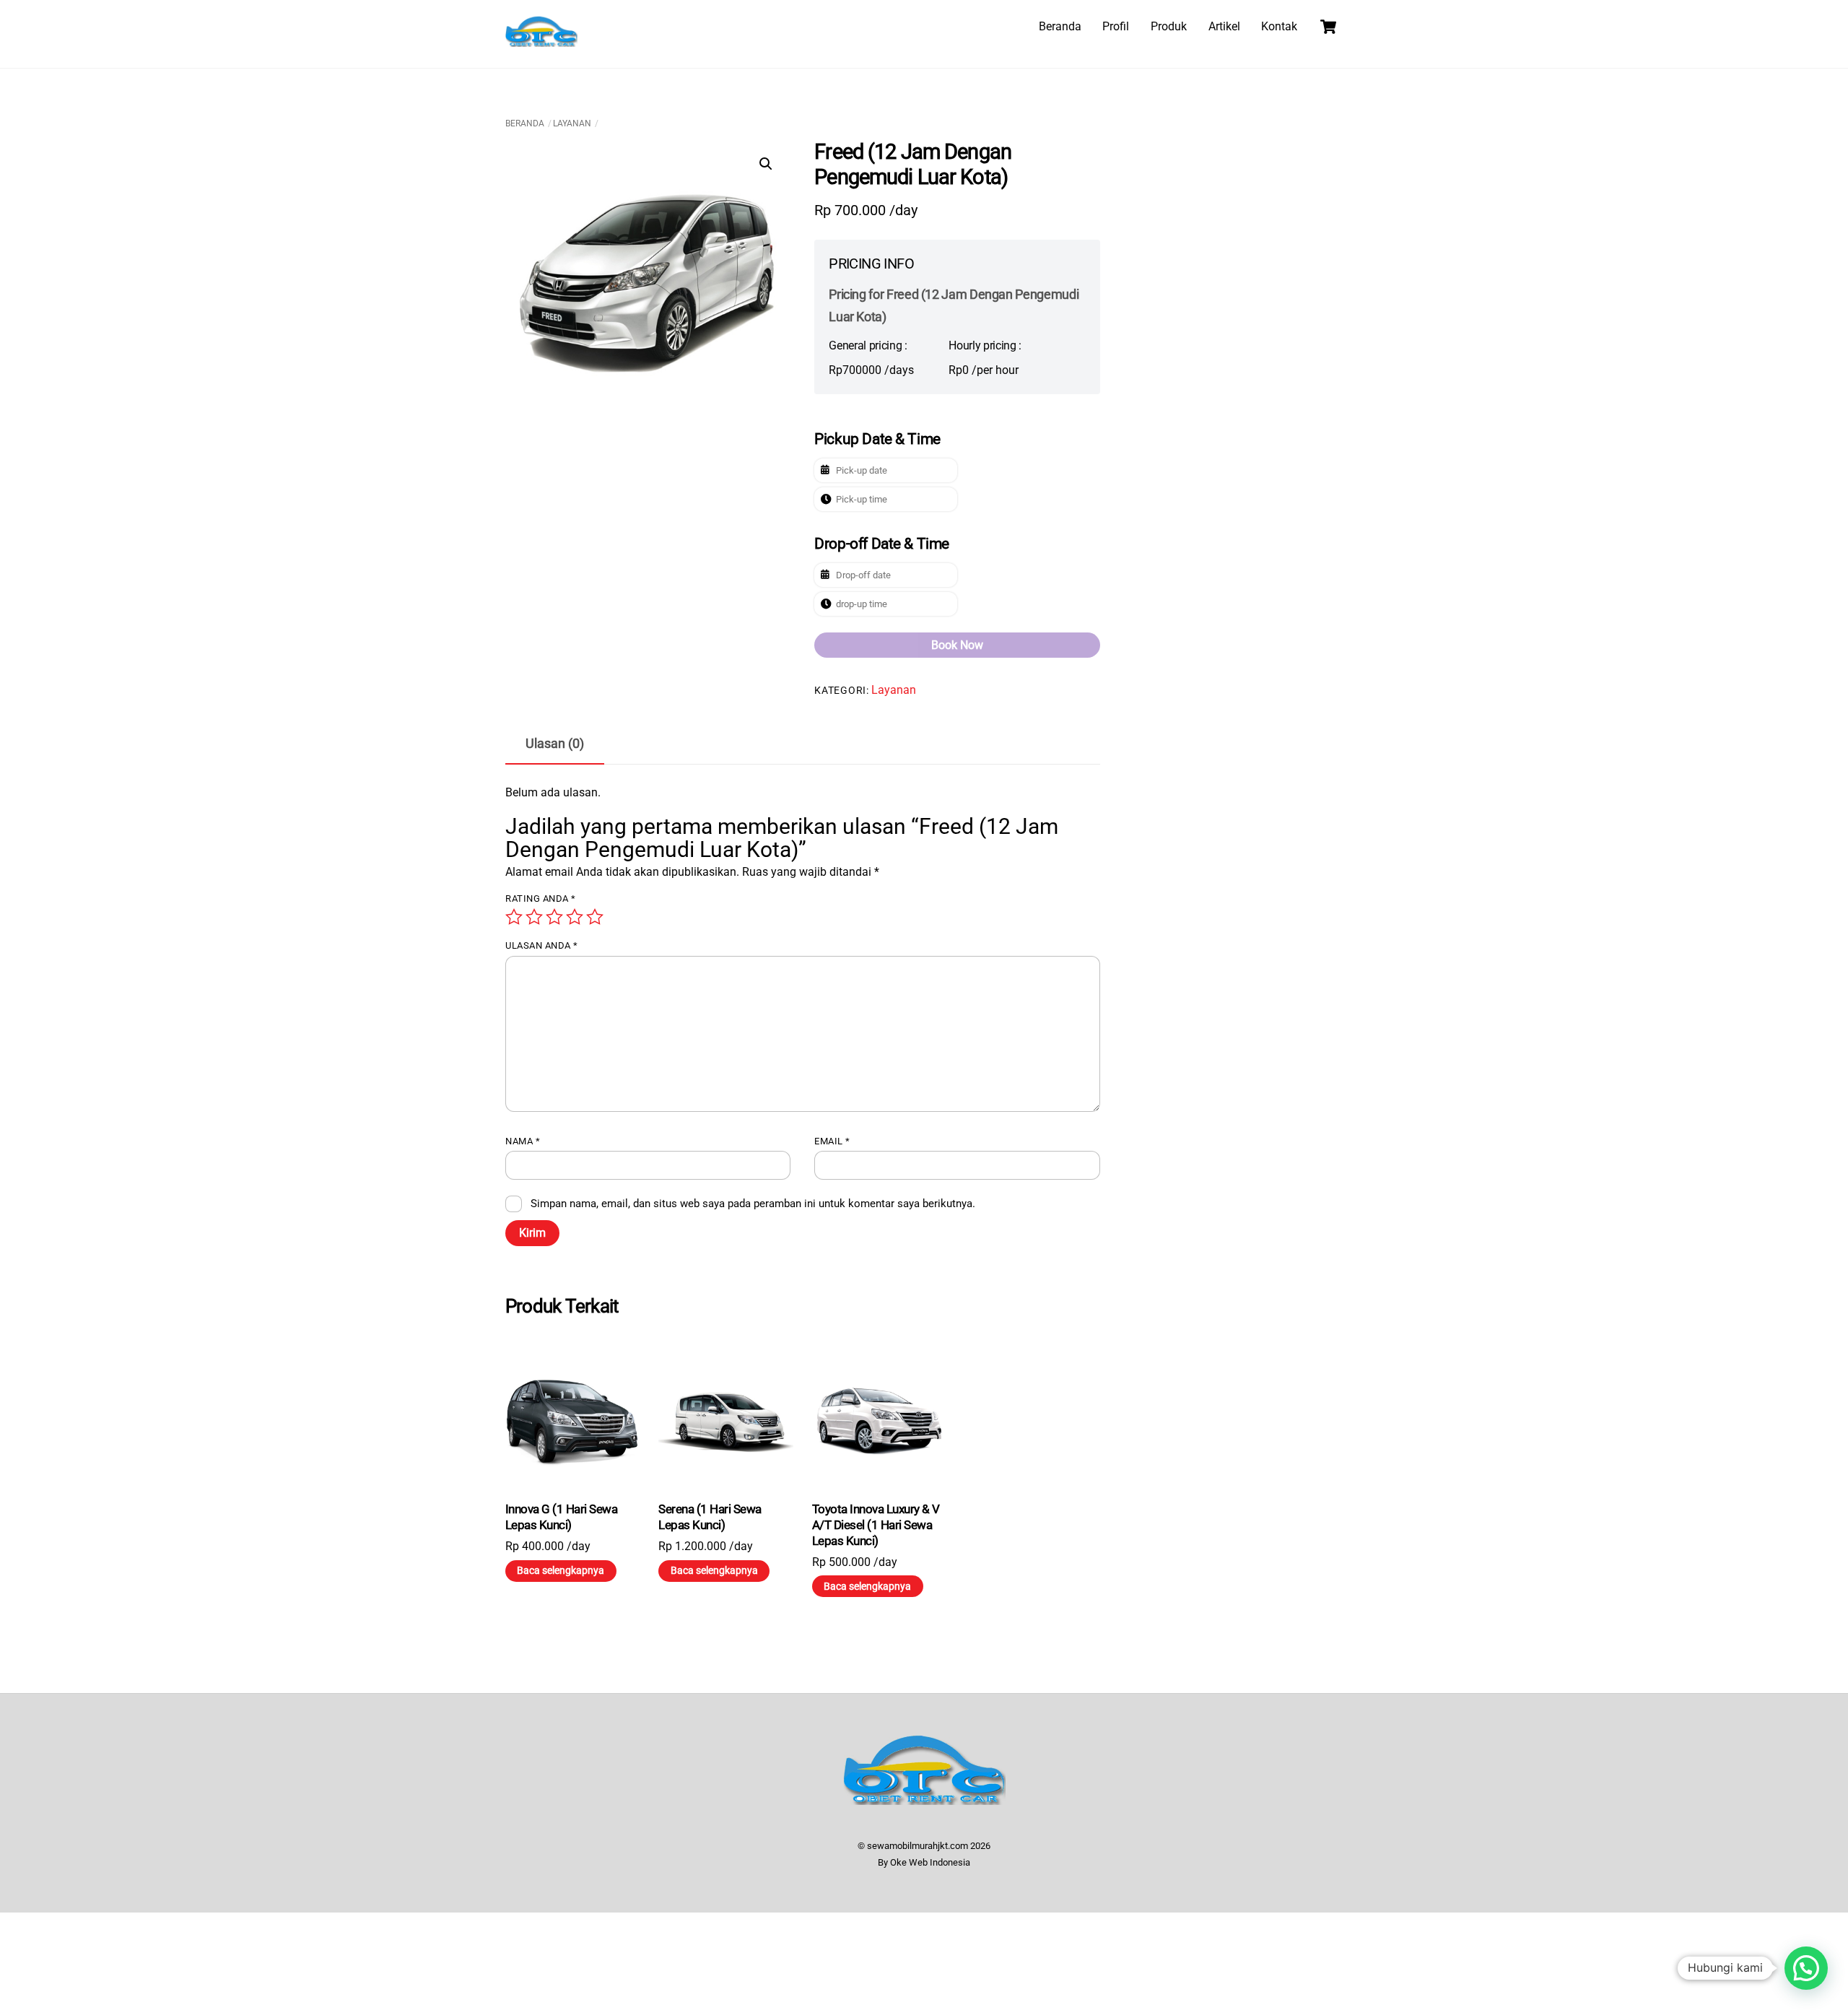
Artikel (1224, 26)
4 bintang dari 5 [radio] (575, 917)
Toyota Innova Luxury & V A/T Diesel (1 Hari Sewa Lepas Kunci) (876, 1525)
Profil (1116, 26)
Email (832, 1141)
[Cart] (1328, 27)
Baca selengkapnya (561, 1570)
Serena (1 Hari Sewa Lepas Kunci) (710, 1517)
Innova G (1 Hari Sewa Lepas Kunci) (561, 1517)
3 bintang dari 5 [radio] (554, 917)
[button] (766, 164)
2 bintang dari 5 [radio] (534, 917)
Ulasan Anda (542, 945)
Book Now (957, 645)
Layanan (572, 123)
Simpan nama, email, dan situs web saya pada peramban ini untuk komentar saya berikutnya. (753, 1204)
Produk (1169, 26)
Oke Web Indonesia (930, 1862)
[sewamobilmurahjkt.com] (541, 40)
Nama (523, 1141)
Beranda (1060, 26)
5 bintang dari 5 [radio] (595, 917)
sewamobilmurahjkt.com (918, 1846)
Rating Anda (541, 899)
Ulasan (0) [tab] (555, 744)
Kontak (1279, 26)
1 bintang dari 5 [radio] (514, 917)
